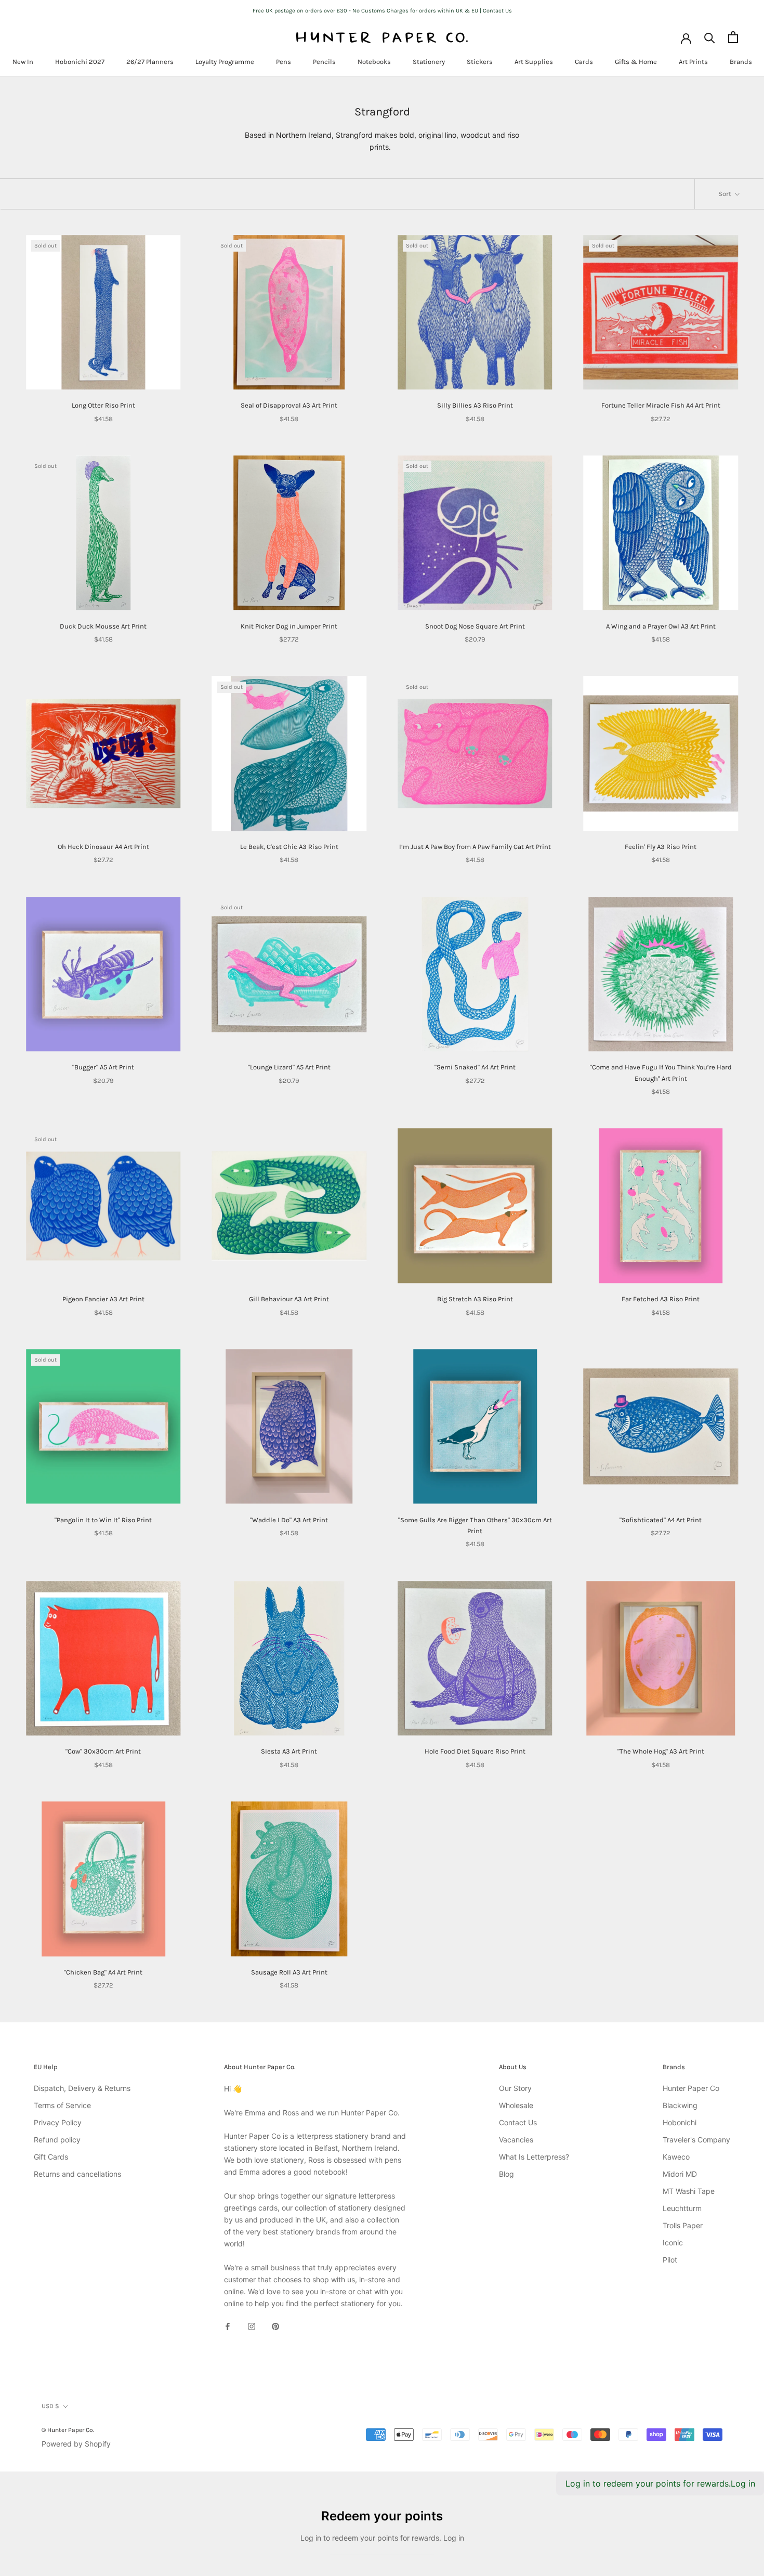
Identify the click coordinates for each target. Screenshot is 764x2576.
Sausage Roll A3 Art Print (289, 1972)
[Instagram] (252, 2326)
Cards (584, 62)
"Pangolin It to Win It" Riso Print (103, 1520)
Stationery (429, 62)
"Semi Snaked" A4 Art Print (475, 1067)
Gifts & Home (636, 62)
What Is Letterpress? (534, 2157)
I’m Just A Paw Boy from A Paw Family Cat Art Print (475, 847)
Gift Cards (51, 2157)
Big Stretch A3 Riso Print (475, 1299)
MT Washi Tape (689, 2191)
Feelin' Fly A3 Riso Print (661, 847)
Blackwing (680, 2105)
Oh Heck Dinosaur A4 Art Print (103, 847)
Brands (741, 62)
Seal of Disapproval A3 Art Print (289, 405)
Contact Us (518, 2122)
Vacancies (516, 2140)
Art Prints (693, 62)
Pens (284, 62)
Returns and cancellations (77, 2174)
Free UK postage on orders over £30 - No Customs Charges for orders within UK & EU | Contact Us (382, 11)
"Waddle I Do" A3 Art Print (289, 1520)
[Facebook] (228, 2326)
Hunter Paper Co (691, 2088)
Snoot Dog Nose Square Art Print (475, 626)
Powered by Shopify (76, 2444)
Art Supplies (534, 62)
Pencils (324, 62)
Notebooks (374, 62)
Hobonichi (680, 2122)
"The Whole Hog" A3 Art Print (661, 1751)
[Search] (710, 37)
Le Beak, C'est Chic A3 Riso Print (289, 847)
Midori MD (680, 2174)
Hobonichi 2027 (80, 62)
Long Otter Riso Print (103, 405)
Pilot (670, 2260)
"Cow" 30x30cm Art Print (103, 1751)
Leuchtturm (682, 2208)
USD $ (50, 2406)
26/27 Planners (150, 62)
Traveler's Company (696, 2140)
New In (23, 62)
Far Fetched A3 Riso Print (661, 1299)
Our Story (515, 2088)
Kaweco (676, 2157)
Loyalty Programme (225, 62)
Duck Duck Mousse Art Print (103, 626)
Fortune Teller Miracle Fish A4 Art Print (661, 405)
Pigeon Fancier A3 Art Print (103, 1299)
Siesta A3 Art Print (289, 1751)
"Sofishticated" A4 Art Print (661, 1520)
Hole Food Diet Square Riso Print (475, 1751)
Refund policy (57, 2140)
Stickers (480, 62)
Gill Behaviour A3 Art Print (289, 1299)
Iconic (673, 2242)
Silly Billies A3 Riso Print (475, 405)
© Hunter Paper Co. (68, 2430)
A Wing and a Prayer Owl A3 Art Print (661, 626)
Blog (506, 2174)
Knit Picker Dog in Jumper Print (289, 626)
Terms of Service (62, 2105)
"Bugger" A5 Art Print (103, 1067)
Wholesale (516, 2105)
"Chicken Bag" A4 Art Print (103, 1972)
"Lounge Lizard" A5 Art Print (289, 1067)
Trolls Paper (683, 2225)
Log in (743, 2483)
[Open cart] (733, 37)
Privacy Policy (58, 2122)
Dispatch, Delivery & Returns (82, 2088)
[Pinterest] (275, 2326)
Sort (726, 194)
